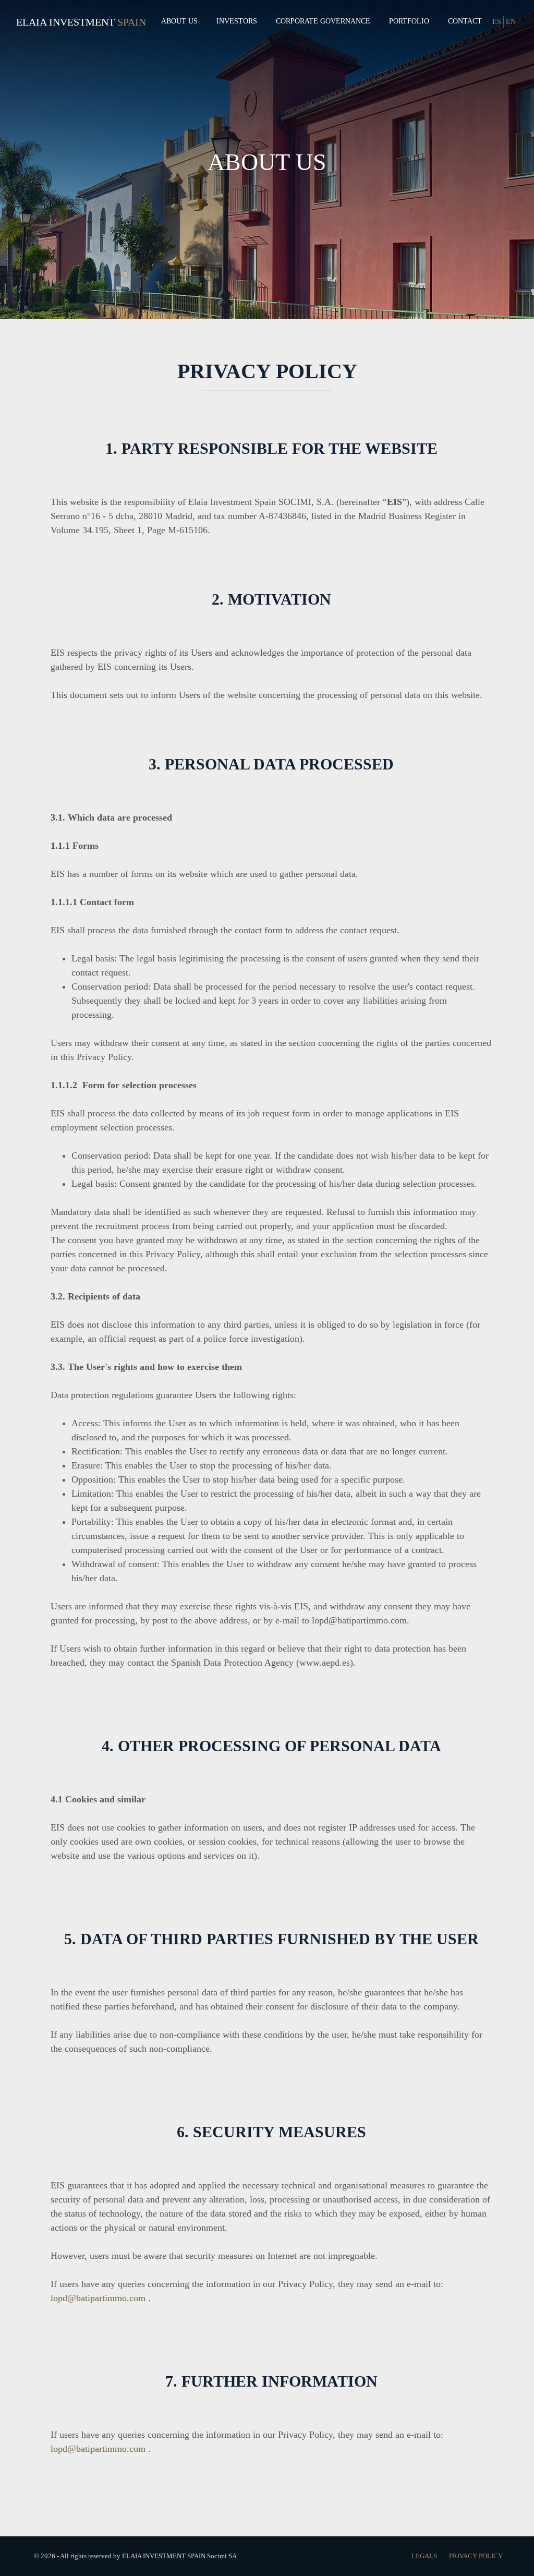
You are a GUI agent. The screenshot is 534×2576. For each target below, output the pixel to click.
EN (511, 22)
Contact (465, 21)
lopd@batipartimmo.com (98, 2298)
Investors (237, 21)
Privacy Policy (476, 2556)
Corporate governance (323, 21)
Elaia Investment (65, 22)
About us (179, 21)
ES (497, 22)
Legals (425, 2556)
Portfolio (409, 21)
